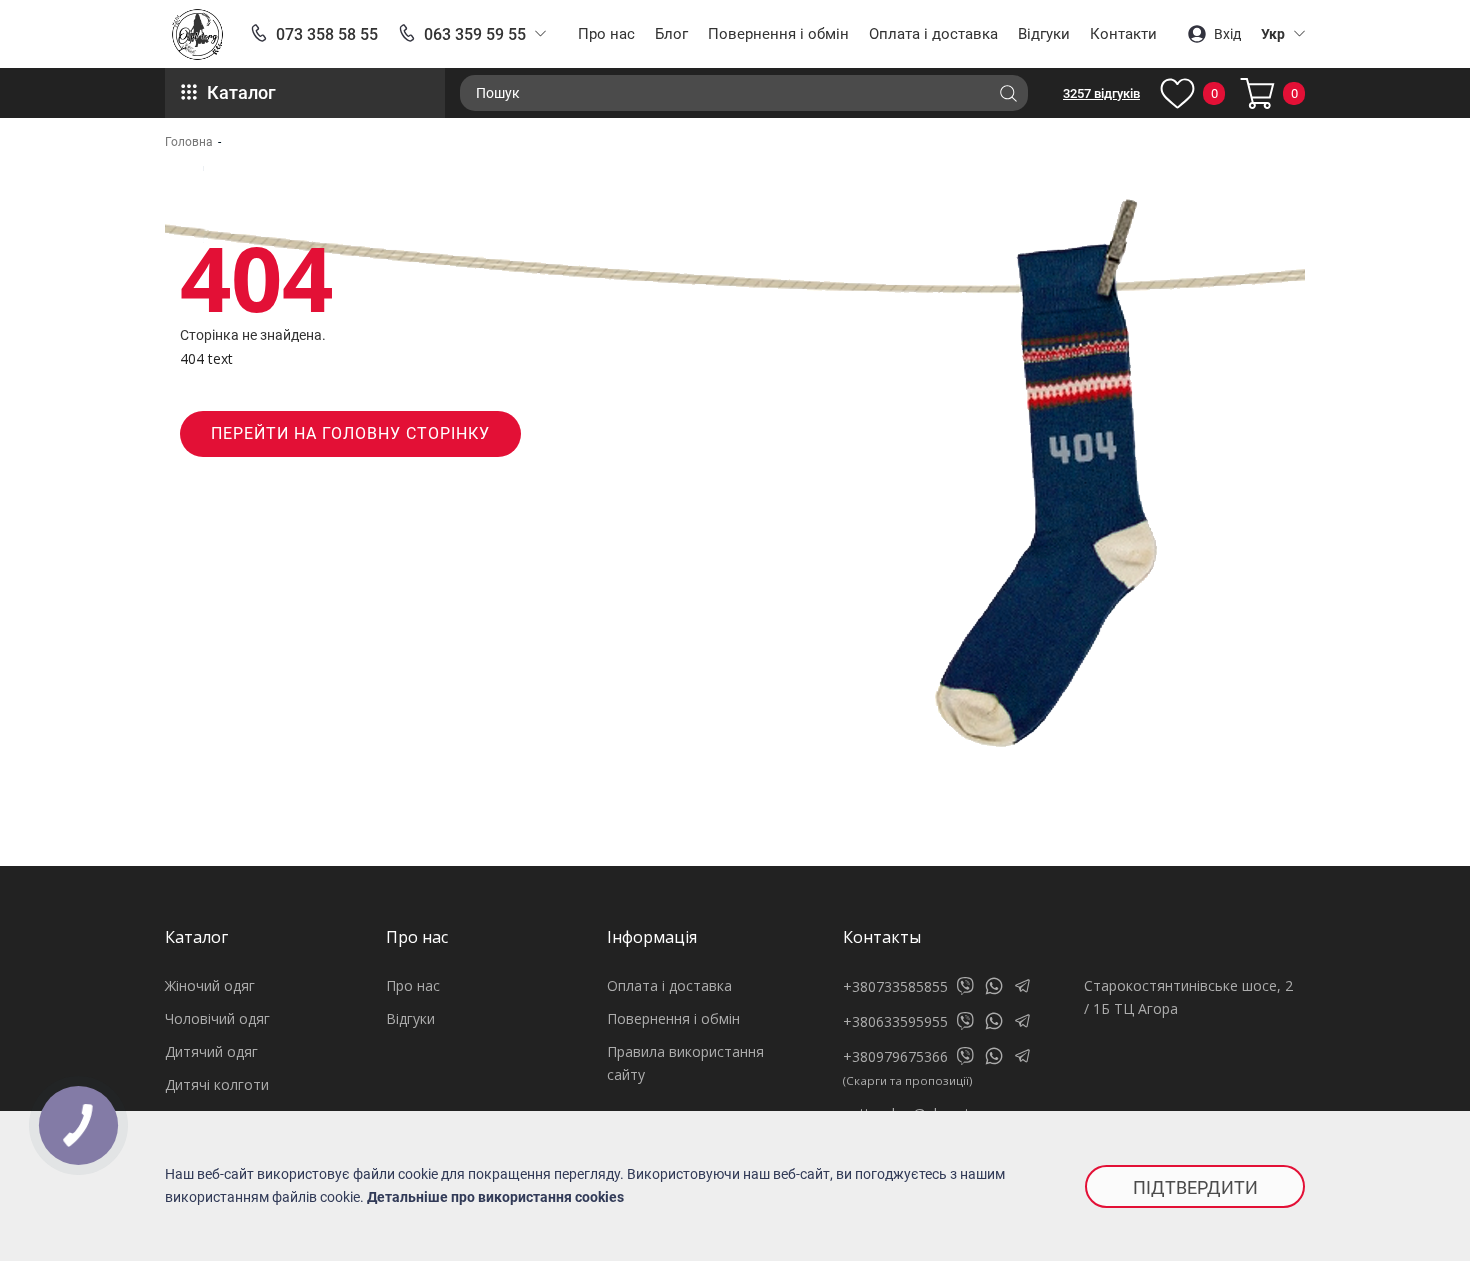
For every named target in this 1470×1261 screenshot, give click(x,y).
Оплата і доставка (933, 34)
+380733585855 (895, 986)
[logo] (197, 34)
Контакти (1123, 34)
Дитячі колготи (217, 1084)
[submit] (1008, 93)
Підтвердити (1195, 1187)
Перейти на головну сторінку (350, 433)
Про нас (606, 34)
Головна (189, 142)
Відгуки (1044, 34)
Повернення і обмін (778, 34)
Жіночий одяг (210, 985)
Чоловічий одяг (217, 1018)
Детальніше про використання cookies (495, 1197)
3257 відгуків (1101, 93)
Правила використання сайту (685, 1063)
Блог (671, 34)
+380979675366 (895, 1056)
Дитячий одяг (211, 1051)
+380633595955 (895, 1021)
